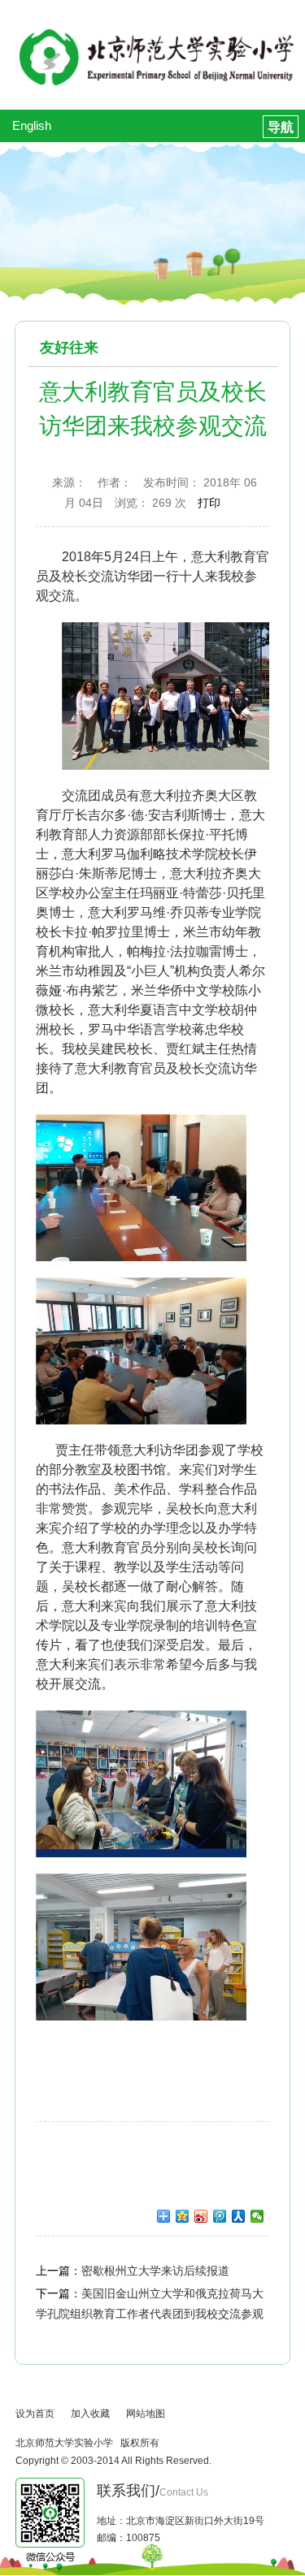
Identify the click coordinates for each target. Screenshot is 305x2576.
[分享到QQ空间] (183, 2216)
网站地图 (146, 2414)
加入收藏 (90, 2414)
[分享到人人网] (239, 2216)
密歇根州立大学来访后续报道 (155, 2271)
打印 (209, 503)
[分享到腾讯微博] (220, 2216)
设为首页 (35, 2414)
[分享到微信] (257, 2216)
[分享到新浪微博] (201, 2216)
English (32, 125)
